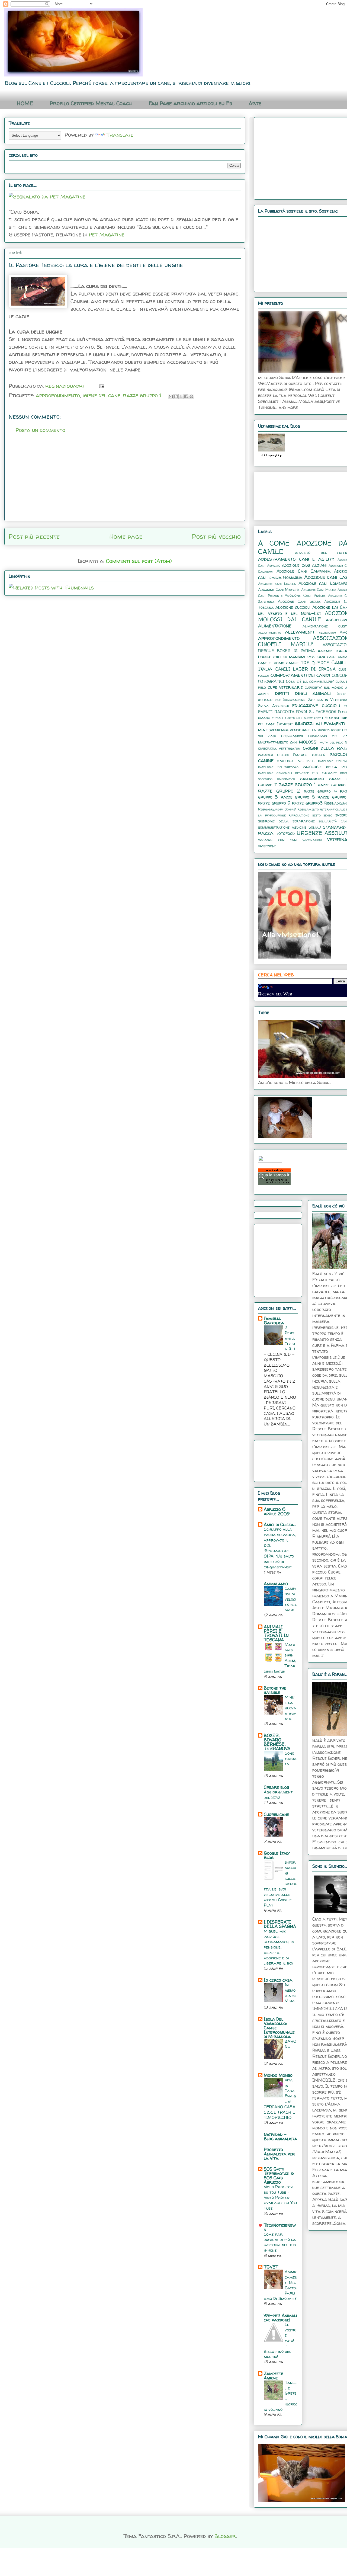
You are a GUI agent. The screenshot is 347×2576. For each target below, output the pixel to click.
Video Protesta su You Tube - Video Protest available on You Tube (280, 2197)
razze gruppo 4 (320, 791)
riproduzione (299, 815)
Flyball (278, 718)
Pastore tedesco (309, 755)
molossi (308, 742)
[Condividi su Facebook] (186, 396)
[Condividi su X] (181, 396)
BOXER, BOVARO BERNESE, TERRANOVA (277, 1742)
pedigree (302, 773)
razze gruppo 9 (274, 803)
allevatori (327, 632)
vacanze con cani (278, 840)
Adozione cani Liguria (277, 584)
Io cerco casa (278, 1980)
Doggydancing (294, 700)
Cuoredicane (276, 1814)
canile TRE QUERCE (308, 663)
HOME (25, 103)
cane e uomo (271, 663)
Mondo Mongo (278, 2075)
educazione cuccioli (316, 705)
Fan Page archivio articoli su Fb (190, 103)
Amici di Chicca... (280, 1524)
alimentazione (275, 626)
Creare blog (277, 1787)
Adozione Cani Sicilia (299, 601)
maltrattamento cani (278, 742)
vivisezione (267, 846)
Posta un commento (40, 430)
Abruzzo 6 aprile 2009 (277, 1511)
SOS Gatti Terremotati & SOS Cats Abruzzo (279, 2175)
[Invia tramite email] (171, 396)
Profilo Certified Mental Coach (91, 103)
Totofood (285, 833)
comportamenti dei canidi (300, 675)
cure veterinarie (285, 687)
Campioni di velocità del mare (291, 1599)
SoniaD (315, 827)
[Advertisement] (125, 483)
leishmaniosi (292, 736)
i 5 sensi (331, 717)
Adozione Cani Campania (303, 571)
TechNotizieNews (280, 2227)
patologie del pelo (296, 761)
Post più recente (34, 536)
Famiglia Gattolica (274, 1321)
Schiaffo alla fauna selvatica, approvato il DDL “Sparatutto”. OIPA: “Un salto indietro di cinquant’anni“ (280, 1548)
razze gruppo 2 (279, 791)
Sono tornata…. (291, 1759)
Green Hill (294, 718)
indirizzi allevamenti (320, 723)
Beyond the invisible (275, 1690)
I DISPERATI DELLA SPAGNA (280, 1924)
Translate (120, 135)
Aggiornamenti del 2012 (279, 1795)
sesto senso (322, 815)
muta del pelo (331, 742)
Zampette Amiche (274, 2376)
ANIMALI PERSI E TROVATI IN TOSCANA (276, 1633)
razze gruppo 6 (298, 797)
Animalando (276, 1584)
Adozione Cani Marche (279, 589)
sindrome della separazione (286, 821)
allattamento (270, 632)
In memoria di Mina (290, 1993)
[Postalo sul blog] (176, 396)
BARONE (290, 2044)
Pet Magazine (107, 234)
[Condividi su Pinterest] (191, 396)
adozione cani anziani (304, 565)
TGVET (271, 2267)
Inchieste (285, 724)
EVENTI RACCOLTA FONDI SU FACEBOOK (297, 712)
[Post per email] (100, 386)
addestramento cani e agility (296, 559)
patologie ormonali (275, 773)
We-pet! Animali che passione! (280, 2318)
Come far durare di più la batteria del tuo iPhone (280, 2242)
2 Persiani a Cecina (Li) (290, 1338)
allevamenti (300, 632)
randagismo (312, 778)
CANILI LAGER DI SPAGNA (306, 669)
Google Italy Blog (277, 1855)
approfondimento (58, 395)
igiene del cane (102, 395)
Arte (255, 103)
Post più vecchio (216, 536)
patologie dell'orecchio (278, 767)
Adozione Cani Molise (319, 590)
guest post (312, 718)
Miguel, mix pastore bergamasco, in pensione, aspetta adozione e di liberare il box (279, 1947)
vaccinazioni (312, 840)
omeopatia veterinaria (279, 748)
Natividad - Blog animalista (280, 2136)
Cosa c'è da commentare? (310, 681)
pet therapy (324, 773)
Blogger (225, 2536)
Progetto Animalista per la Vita (279, 2154)
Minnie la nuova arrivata (290, 1708)
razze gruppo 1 (142, 395)
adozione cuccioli (293, 607)
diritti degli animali (303, 693)
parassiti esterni (273, 755)
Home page (126, 536)
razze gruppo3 (307, 803)
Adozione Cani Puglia (305, 595)
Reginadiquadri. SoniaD (277, 809)
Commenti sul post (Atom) (139, 561)
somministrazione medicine (282, 827)
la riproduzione (326, 730)
